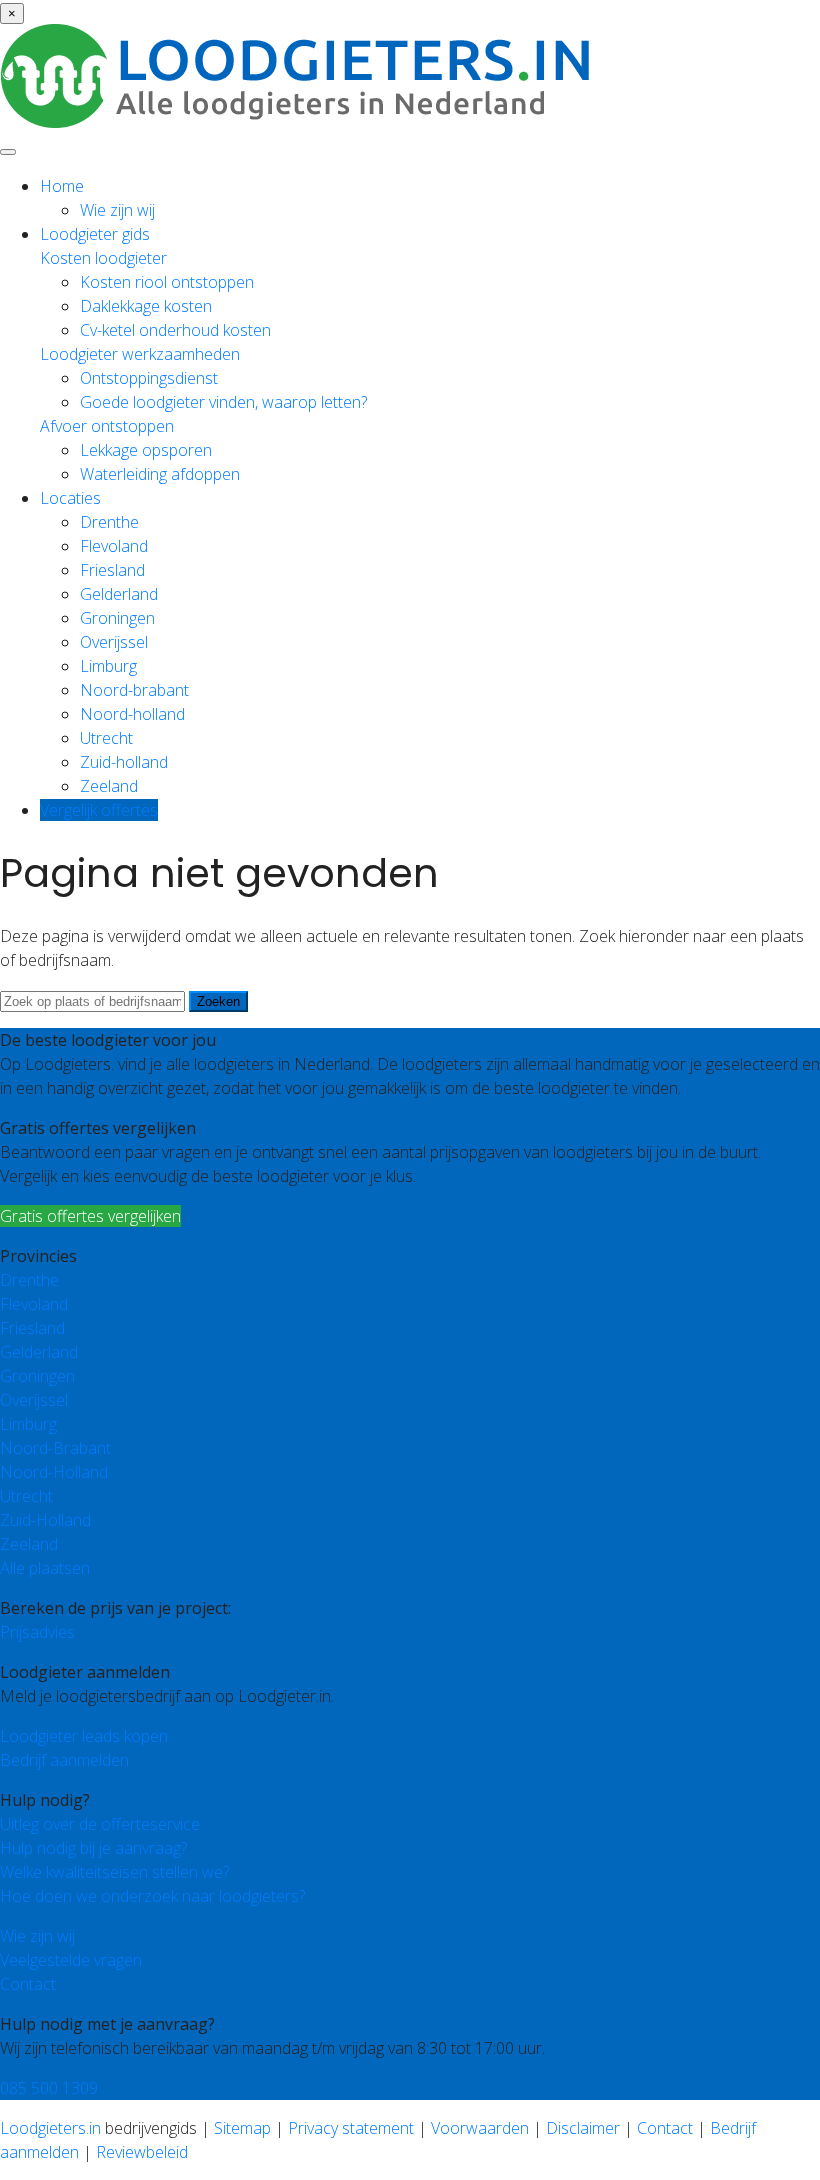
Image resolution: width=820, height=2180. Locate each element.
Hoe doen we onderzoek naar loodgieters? (152, 1896)
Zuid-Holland (45, 1520)
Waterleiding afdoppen (160, 474)
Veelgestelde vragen (71, 1960)
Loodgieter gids (95, 234)
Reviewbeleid (142, 2152)
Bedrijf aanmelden (64, 1760)
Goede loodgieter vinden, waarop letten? (223, 402)
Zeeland (109, 786)
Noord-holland (132, 714)
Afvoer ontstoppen (107, 426)
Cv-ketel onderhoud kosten (175, 330)
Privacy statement (351, 2128)
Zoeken (218, 1001)
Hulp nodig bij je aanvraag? (93, 1848)
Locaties (70, 498)
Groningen (117, 618)
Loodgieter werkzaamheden (140, 354)
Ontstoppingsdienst (149, 378)
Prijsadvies (37, 1632)
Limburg (108, 666)
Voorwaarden (480, 2128)
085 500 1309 (49, 2088)
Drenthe (109, 522)
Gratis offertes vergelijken (90, 1216)
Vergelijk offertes (99, 810)
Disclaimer (583, 2128)
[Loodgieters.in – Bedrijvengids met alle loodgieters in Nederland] (300, 122)
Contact (28, 1984)
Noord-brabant (134, 690)
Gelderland (119, 594)
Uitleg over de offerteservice (100, 1824)
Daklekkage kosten (146, 306)
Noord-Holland (54, 1472)
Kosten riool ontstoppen (167, 282)
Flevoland (114, 546)
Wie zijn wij (117, 210)
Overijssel (114, 642)
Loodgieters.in (50, 2128)
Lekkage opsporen (146, 450)
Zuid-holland (124, 762)
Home (62, 186)
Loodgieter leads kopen (84, 1736)
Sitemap (242, 2128)
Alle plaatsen (45, 1568)
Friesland (112, 570)
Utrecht (106, 738)
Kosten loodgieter (103, 258)
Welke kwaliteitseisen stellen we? (114, 1872)
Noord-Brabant (55, 1448)
